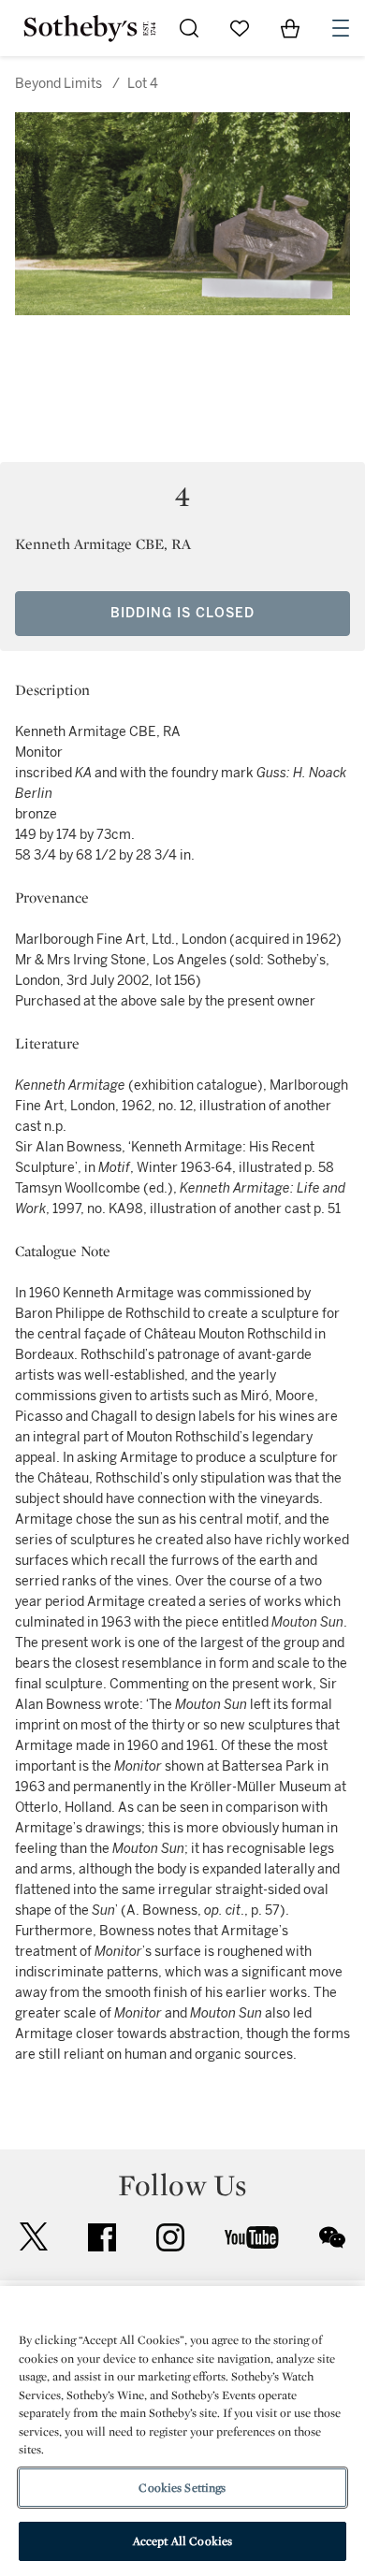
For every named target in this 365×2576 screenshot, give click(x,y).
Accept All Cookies (182, 2541)
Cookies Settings (182, 2488)
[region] (182, 2431)
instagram (170, 2237)
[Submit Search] (189, 28)
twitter (34, 2237)
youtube (252, 2237)
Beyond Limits (58, 84)
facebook (102, 2237)
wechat (332, 2237)
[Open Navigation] (341, 28)
